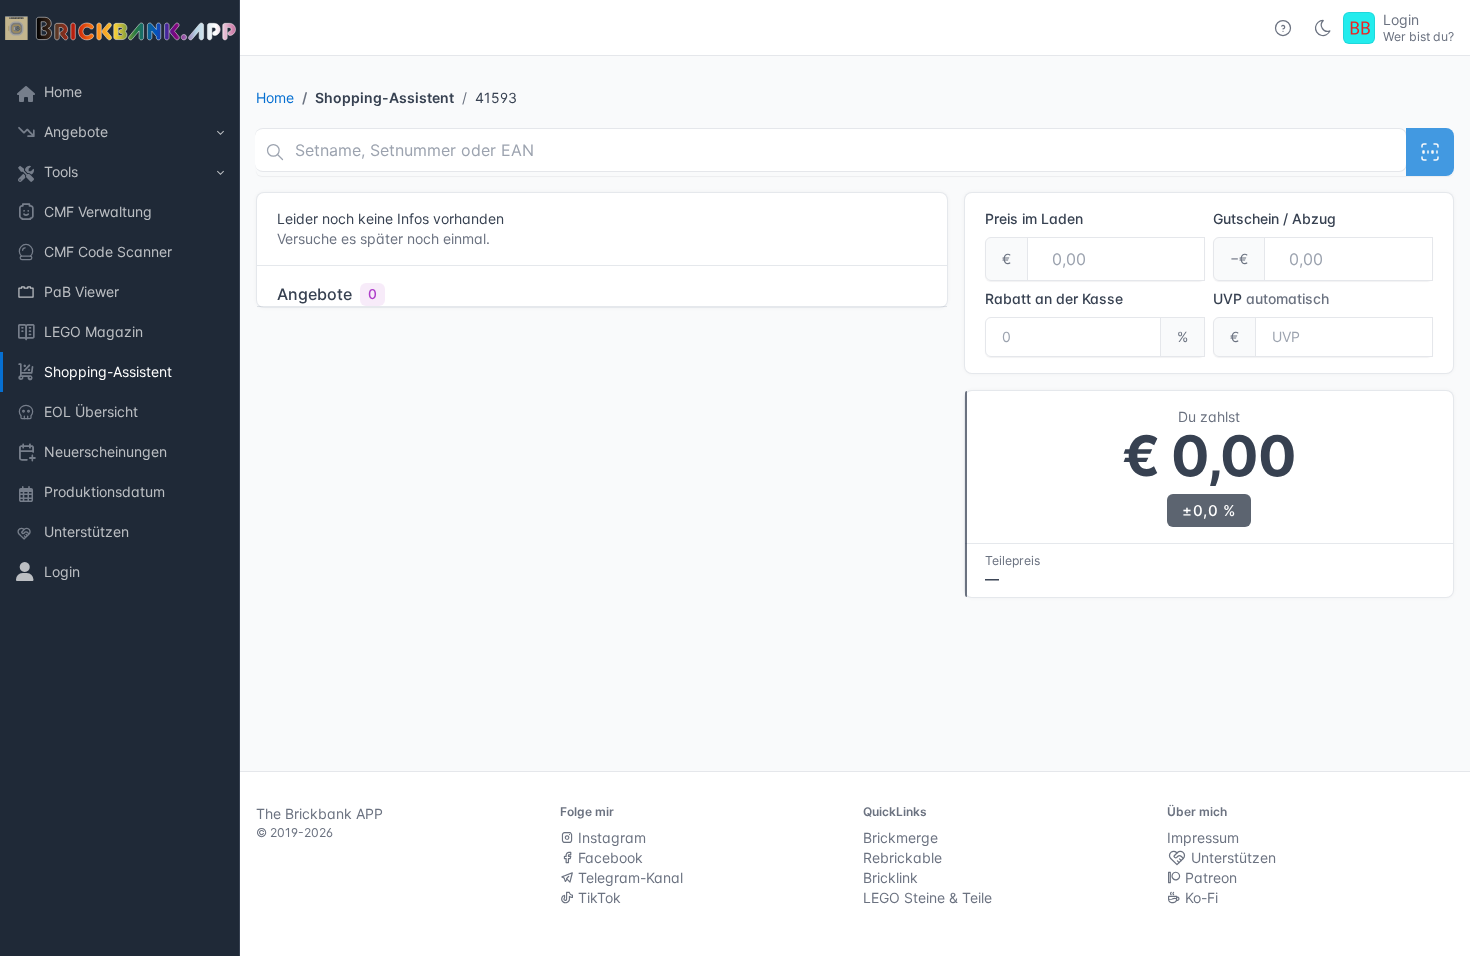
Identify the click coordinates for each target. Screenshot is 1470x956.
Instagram (610, 837)
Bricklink (890, 877)
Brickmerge (900, 837)
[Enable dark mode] (1323, 28)
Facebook (608, 857)
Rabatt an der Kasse (1054, 298)
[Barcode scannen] (1430, 152)
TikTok (597, 897)
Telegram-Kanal (628, 877)
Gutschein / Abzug (1274, 218)
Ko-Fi (1199, 897)
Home (275, 97)
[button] (120, 132)
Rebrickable (902, 857)
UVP (1271, 298)
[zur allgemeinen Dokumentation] (1283, 28)
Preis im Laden (1034, 218)
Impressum (1203, 837)
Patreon (1209, 877)
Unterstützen (1231, 857)
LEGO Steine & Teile (927, 897)
